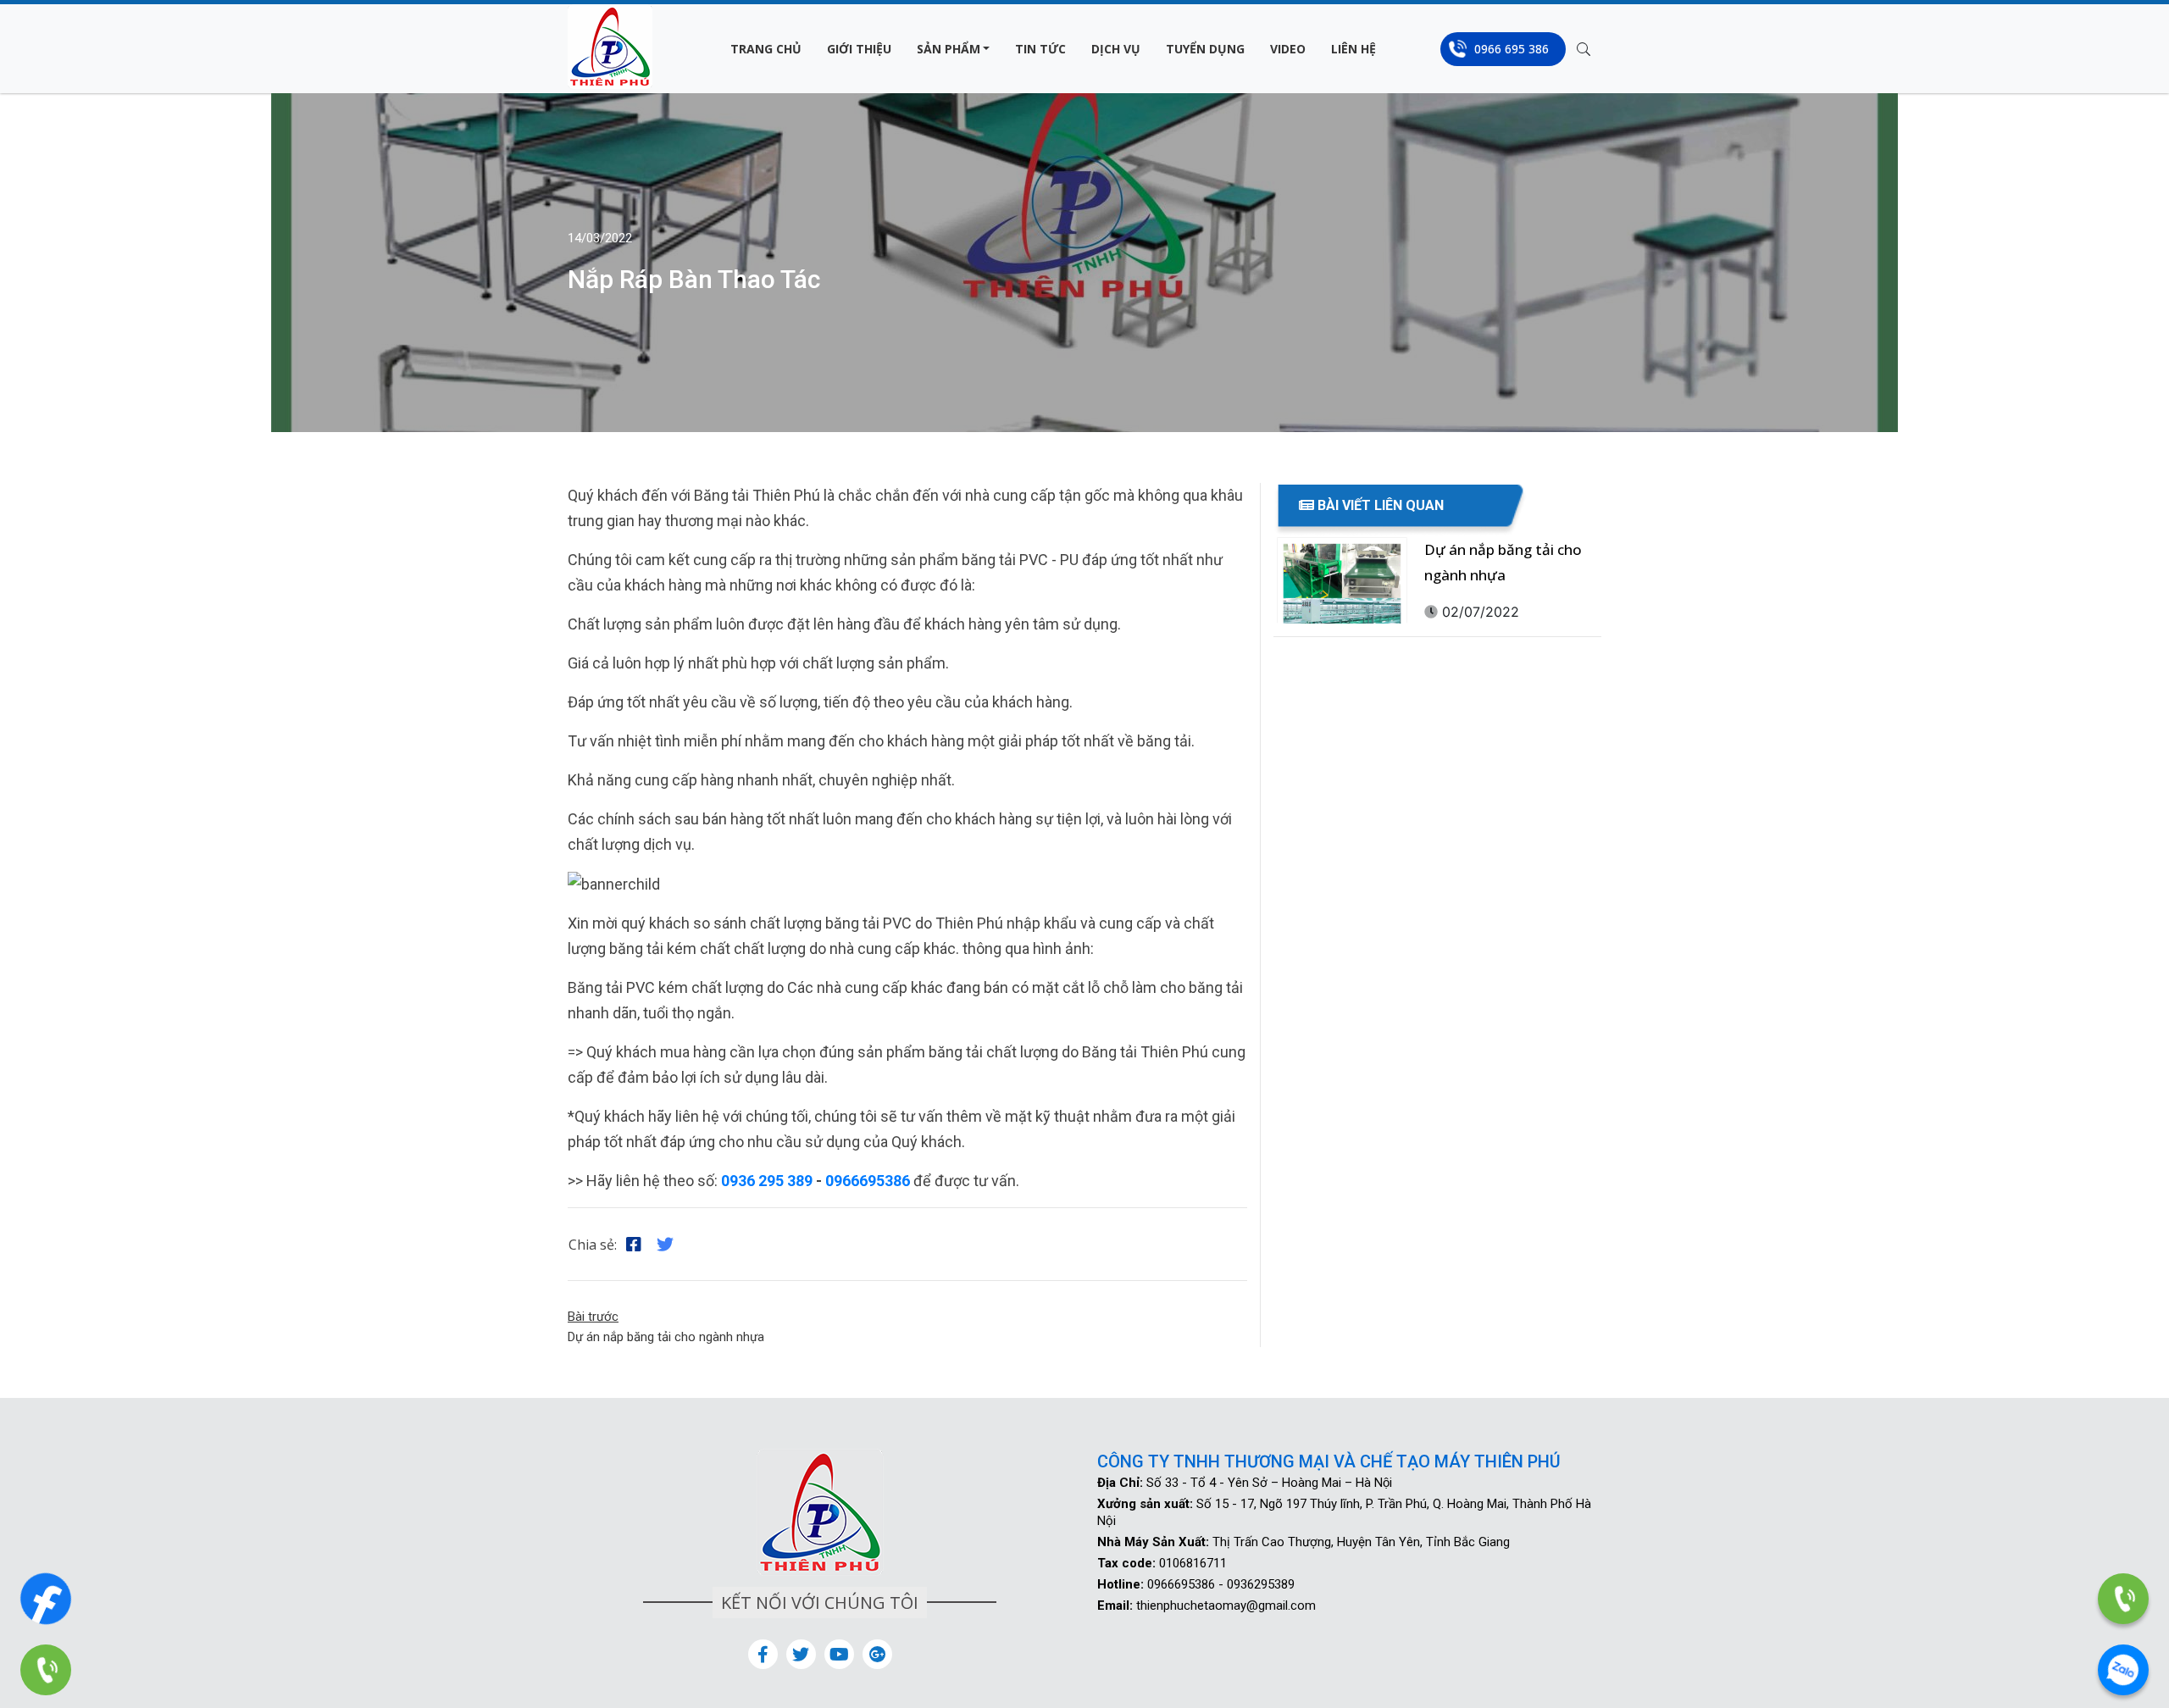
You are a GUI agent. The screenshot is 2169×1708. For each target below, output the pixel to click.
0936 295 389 (767, 1181)
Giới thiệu (859, 49)
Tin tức (1040, 49)
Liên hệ (1354, 49)
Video (1288, 49)
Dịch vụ (1116, 49)
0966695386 (868, 1181)
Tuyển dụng (1205, 49)
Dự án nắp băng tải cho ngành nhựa (666, 1337)
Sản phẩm (949, 49)
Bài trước (593, 1317)
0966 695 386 (1512, 49)
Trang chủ (766, 49)
